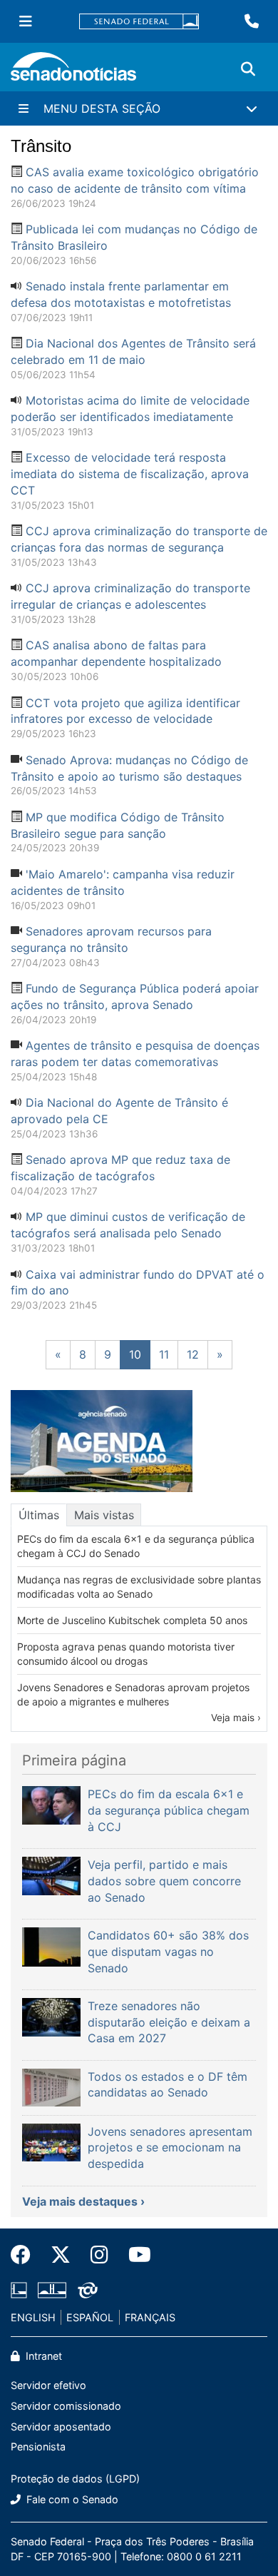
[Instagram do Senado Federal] (99, 2255)
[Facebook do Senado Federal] (26, 2255)
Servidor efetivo (48, 2385)
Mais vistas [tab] (104, 1515)
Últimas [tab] (39, 1515)
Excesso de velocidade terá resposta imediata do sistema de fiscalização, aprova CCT (130, 474)
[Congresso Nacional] (52, 2289)
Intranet (42, 2356)
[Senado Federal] (139, 22)
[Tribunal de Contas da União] (88, 2289)
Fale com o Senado (71, 2499)
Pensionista (38, 2446)
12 (193, 1354)
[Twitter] (61, 2255)
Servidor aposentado (61, 2427)
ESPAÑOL (90, 2317)
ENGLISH (33, 2317)
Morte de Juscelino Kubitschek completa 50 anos (132, 1620)
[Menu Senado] (26, 21)
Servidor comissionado (66, 2406)
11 (164, 1354)
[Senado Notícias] (73, 72)
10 (135, 1354)
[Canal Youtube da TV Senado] (135, 2255)
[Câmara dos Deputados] (19, 2289)
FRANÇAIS (150, 2317)
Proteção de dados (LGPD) (75, 2479)
